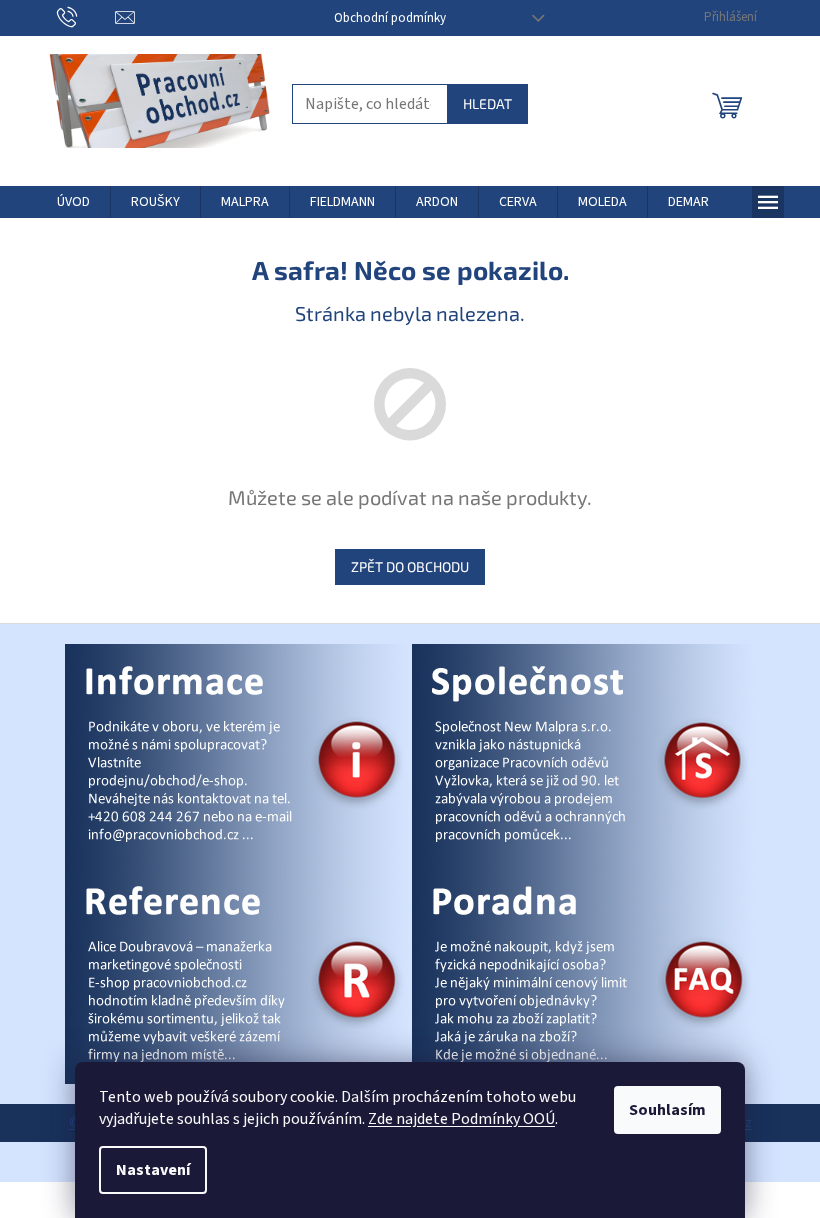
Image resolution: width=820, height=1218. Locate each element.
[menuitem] (73, 202)
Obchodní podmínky (390, 18)
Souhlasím (667, 1110)
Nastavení (153, 1170)
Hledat (487, 103)
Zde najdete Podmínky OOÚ (461, 1119)
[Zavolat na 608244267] (86, 17)
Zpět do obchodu (410, 566)
